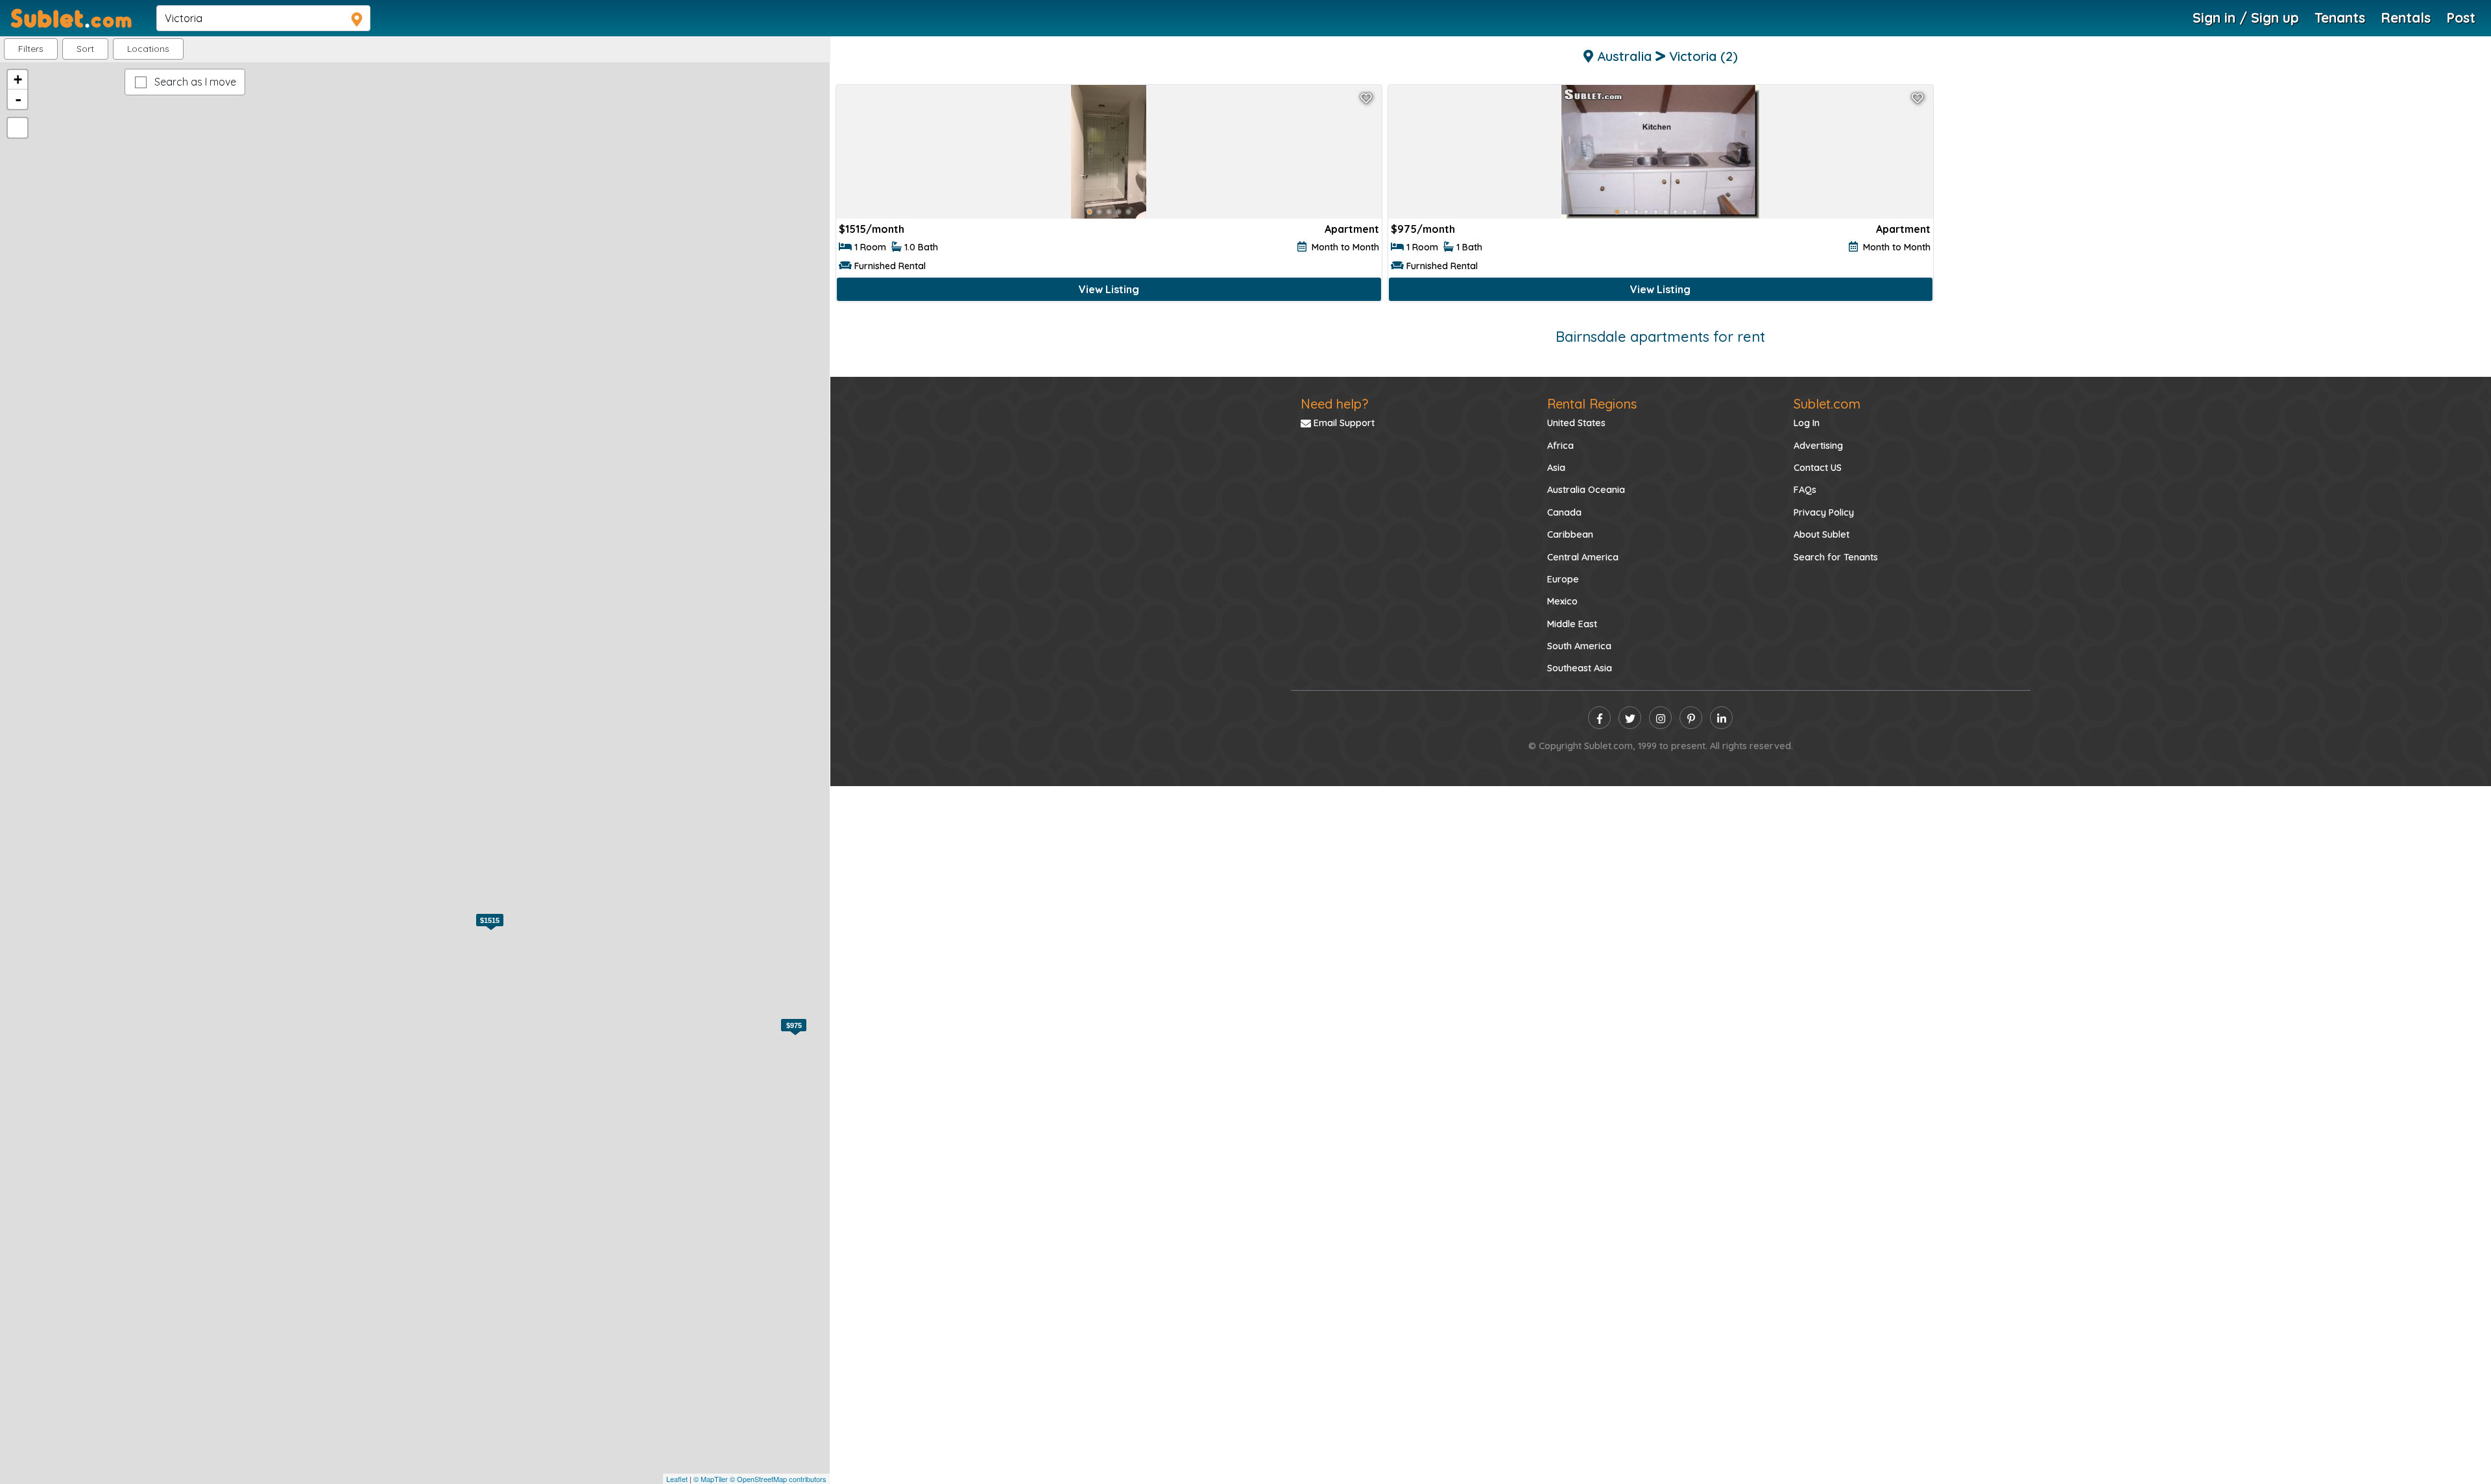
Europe (1563, 579)
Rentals (2406, 18)
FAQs (1805, 490)
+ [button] (18, 79)
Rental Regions (1592, 404)
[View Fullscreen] (18, 128)
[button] (148, 49)
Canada (1564, 512)
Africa (1560, 446)
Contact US (1818, 468)
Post (2461, 18)
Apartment (1352, 229)
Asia (1556, 468)
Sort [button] (85, 49)
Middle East (1572, 624)
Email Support (1343, 423)
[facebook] (1599, 718)
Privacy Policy (1824, 512)
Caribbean (1570, 534)
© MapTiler (711, 1479)
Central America (1583, 557)
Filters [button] (31, 49)
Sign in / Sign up (2246, 18)
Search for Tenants (1836, 557)
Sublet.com (1827, 404)
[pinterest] (1691, 718)
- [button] (18, 99)
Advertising (1818, 446)
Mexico (1562, 601)
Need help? (1334, 404)
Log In (1807, 423)
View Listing (1109, 289)
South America (1579, 646)
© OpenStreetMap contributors (778, 1479)
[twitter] (1630, 718)
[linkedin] (1721, 718)
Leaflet (677, 1479)
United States (1576, 423)
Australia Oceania (1586, 490)
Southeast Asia (1580, 668)
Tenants (2340, 18)
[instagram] (1660, 718)
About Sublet (1822, 534)
